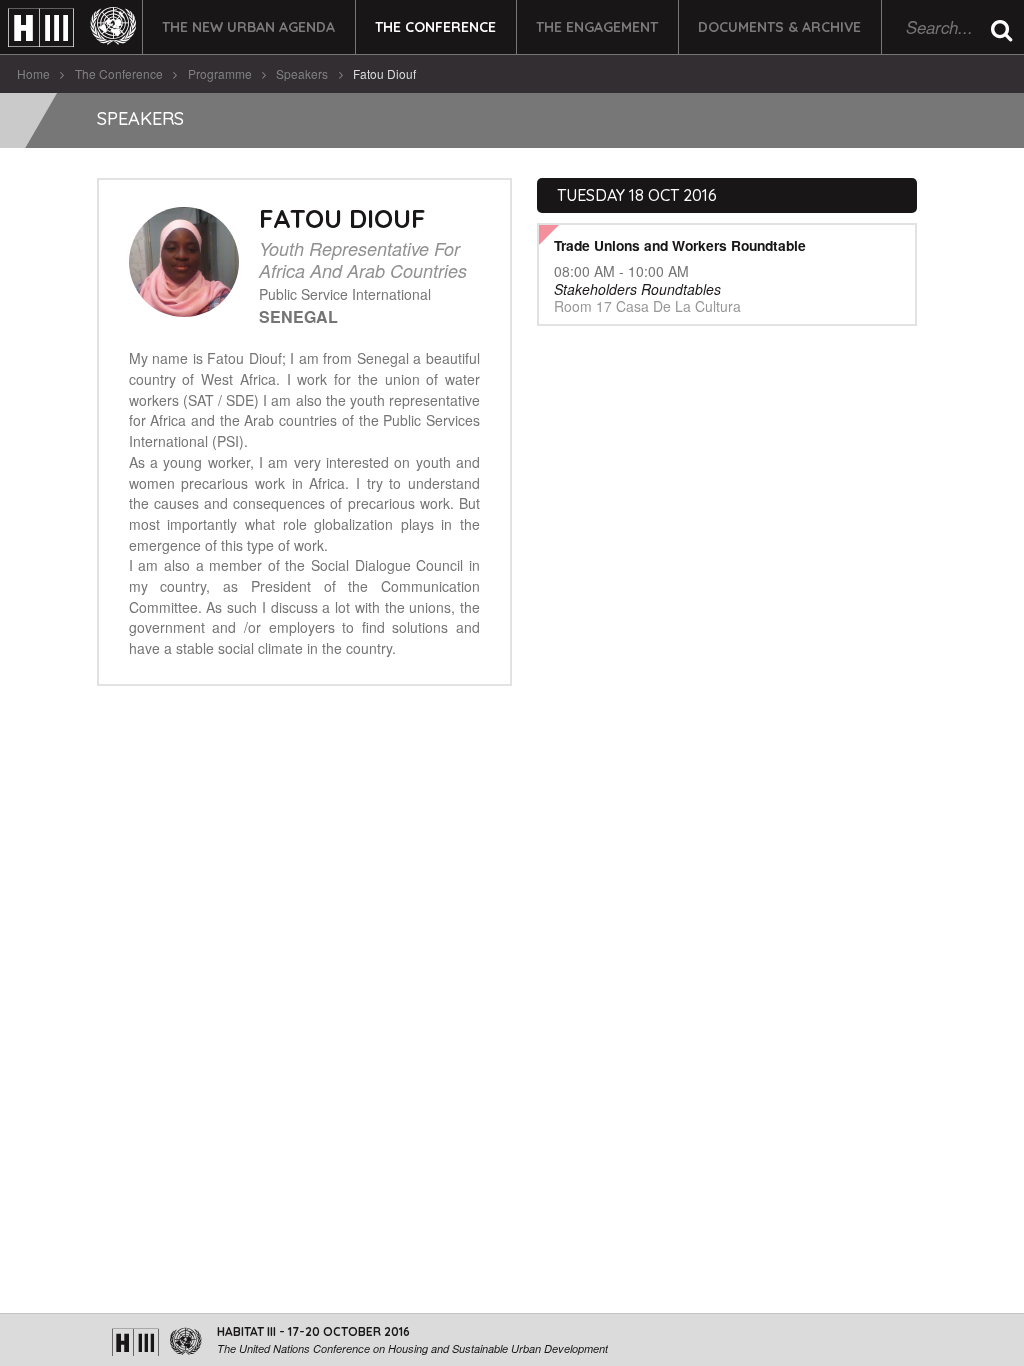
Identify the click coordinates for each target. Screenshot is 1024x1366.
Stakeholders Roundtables (637, 289)
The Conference (435, 27)
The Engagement (597, 27)
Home (33, 73)
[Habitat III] (72, 27)
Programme (220, 73)
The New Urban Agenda (248, 27)
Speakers (302, 73)
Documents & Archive (779, 27)
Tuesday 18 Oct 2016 (637, 195)
